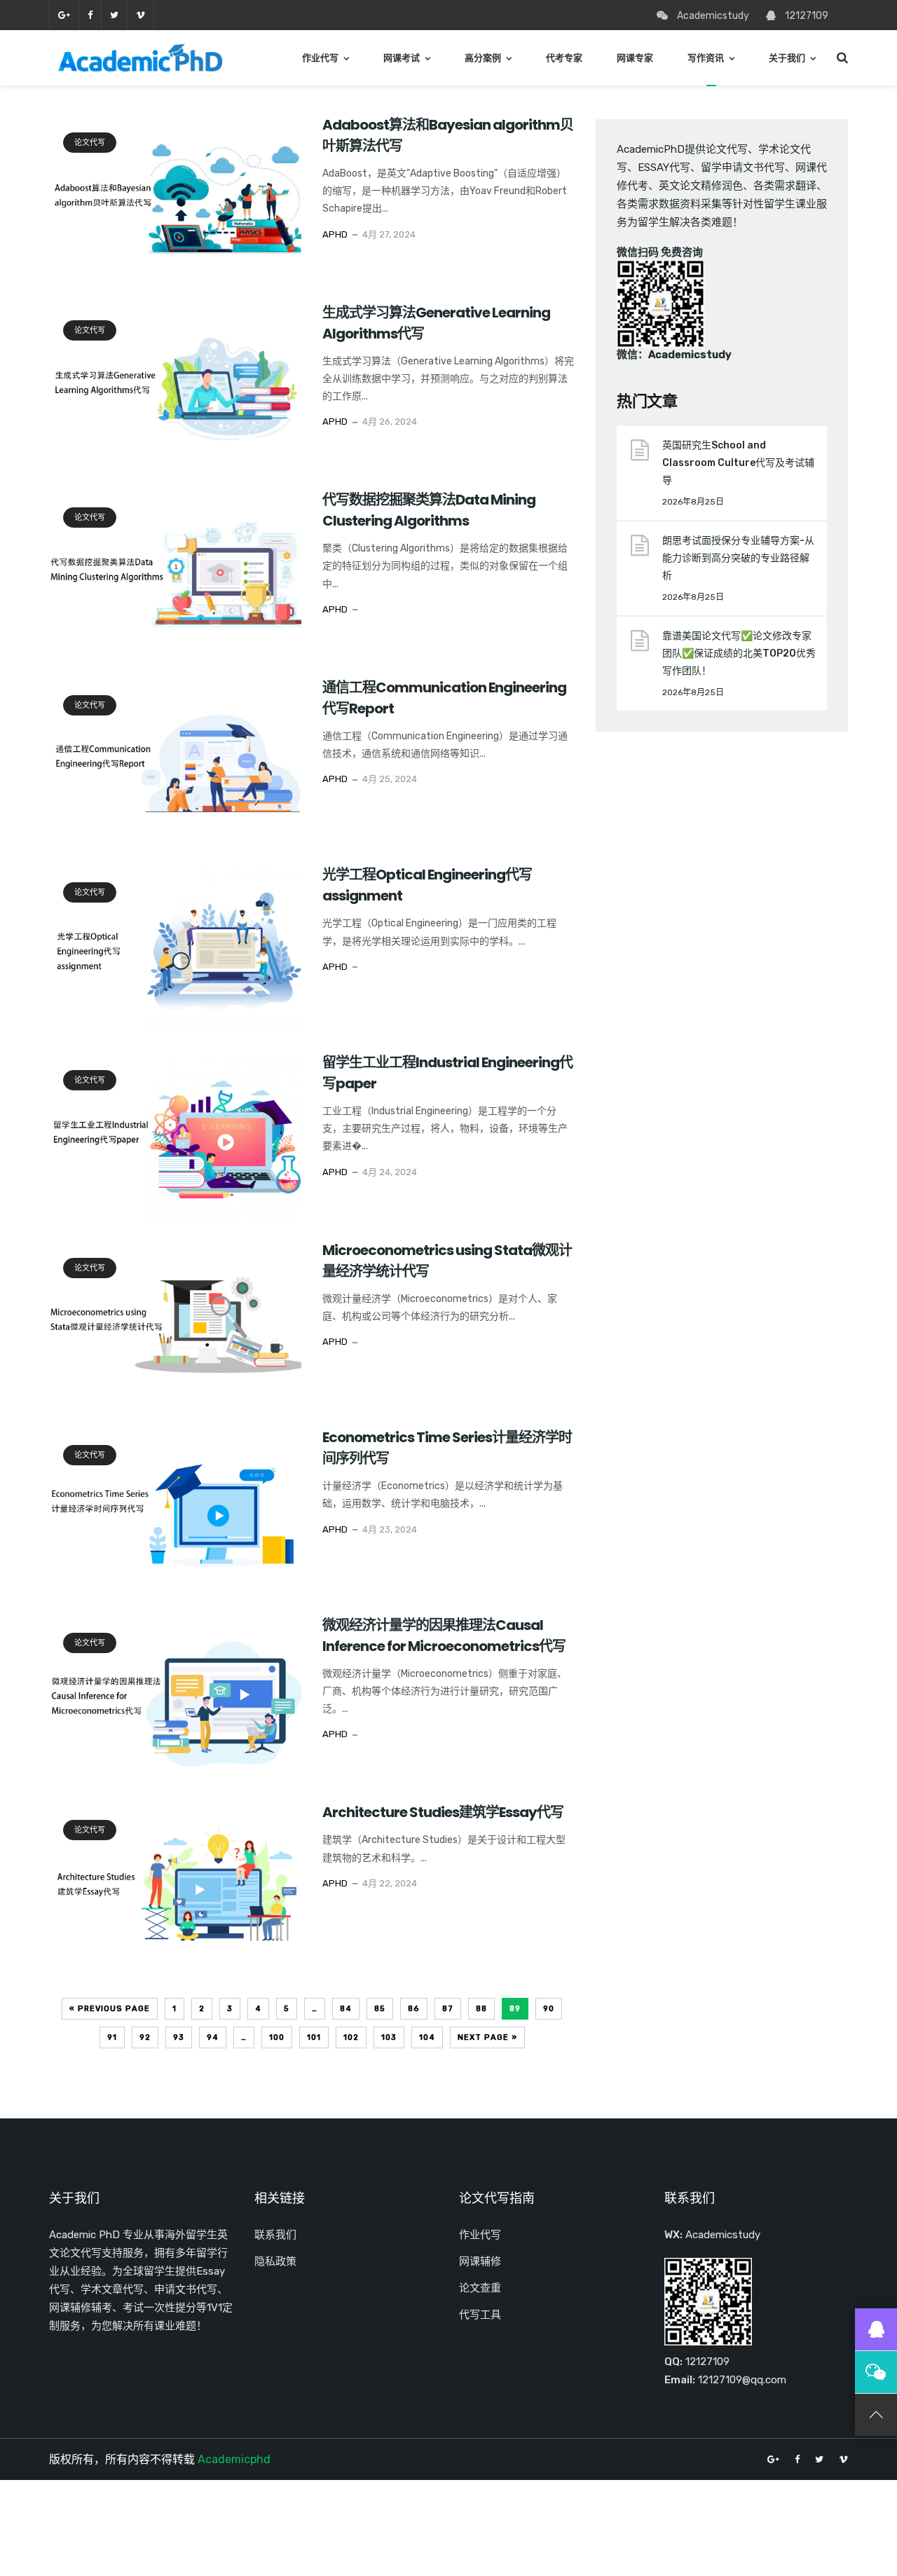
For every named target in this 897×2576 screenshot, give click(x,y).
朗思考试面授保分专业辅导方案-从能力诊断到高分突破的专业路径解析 (738, 558)
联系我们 (275, 2235)
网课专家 (635, 58)
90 (549, 2009)
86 (414, 2009)
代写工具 (480, 2315)
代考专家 (564, 58)
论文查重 (480, 2288)
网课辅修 (480, 2261)
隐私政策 (275, 2261)
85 (380, 2009)
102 (351, 2037)
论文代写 (90, 143)
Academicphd (234, 2459)
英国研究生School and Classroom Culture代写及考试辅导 (738, 463)
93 (179, 2037)
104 (427, 2037)
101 (314, 2037)
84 (346, 2009)
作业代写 (320, 58)
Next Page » (487, 2037)
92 (145, 2037)
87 (448, 2009)
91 (112, 2037)
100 (277, 2037)
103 (389, 2037)
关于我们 (787, 58)
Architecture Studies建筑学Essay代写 (443, 1812)
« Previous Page (110, 2009)
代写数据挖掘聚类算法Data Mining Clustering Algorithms (429, 510)
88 (481, 2009)
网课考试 (402, 58)
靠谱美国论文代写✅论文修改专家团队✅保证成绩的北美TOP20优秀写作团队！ (739, 653)
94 (213, 2037)
